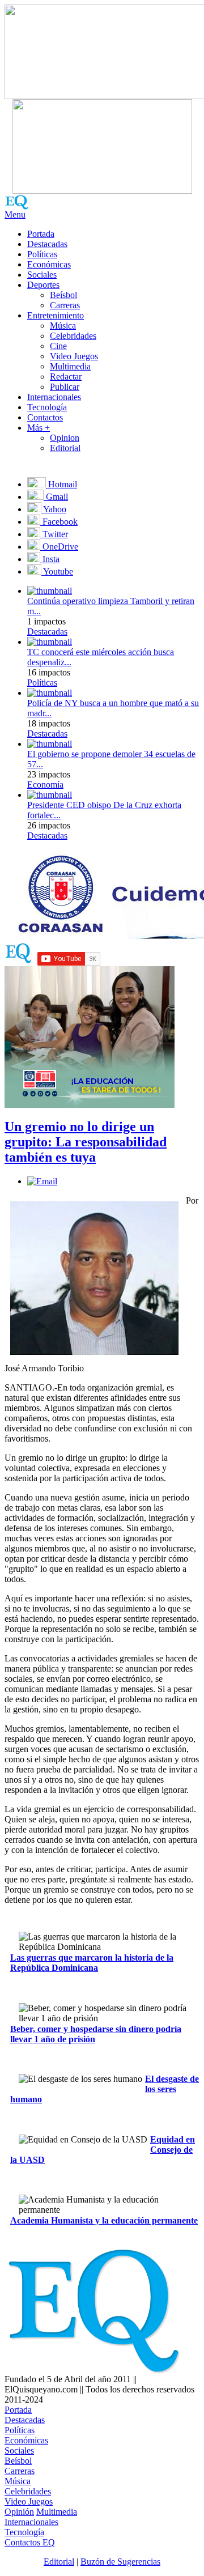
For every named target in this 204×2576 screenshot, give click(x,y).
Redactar (66, 377)
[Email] (42, 1181)
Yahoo (54, 509)
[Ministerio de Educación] (90, 1105)
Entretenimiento (56, 315)
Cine (58, 346)
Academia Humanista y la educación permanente (104, 2220)
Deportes (43, 285)
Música (63, 326)
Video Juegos (74, 356)
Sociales (42, 275)
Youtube (57, 571)
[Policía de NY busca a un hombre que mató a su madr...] (50, 693)
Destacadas (47, 244)
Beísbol (63, 295)
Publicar (65, 387)
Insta (50, 559)
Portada (41, 234)
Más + (39, 428)
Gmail (56, 497)
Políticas (42, 254)
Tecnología (47, 407)
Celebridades (73, 336)
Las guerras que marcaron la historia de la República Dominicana (92, 1963)
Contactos (45, 417)
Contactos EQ (30, 2542)
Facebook (59, 522)
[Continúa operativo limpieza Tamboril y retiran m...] (50, 591)
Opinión (19, 2512)
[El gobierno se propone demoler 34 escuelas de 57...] (50, 744)
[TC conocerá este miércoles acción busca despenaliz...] (50, 642)
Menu (15, 214)
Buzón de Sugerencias (120, 2562)
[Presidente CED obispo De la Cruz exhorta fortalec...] (50, 795)
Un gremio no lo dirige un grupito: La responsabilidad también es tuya (86, 1142)
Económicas (49, 264)
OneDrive (59, 547)
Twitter (54, 534)
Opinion (65, 438)
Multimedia (70, 366)
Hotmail (61, 484)
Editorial (65, 448)
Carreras (65, 305)
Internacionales (54, 397)
